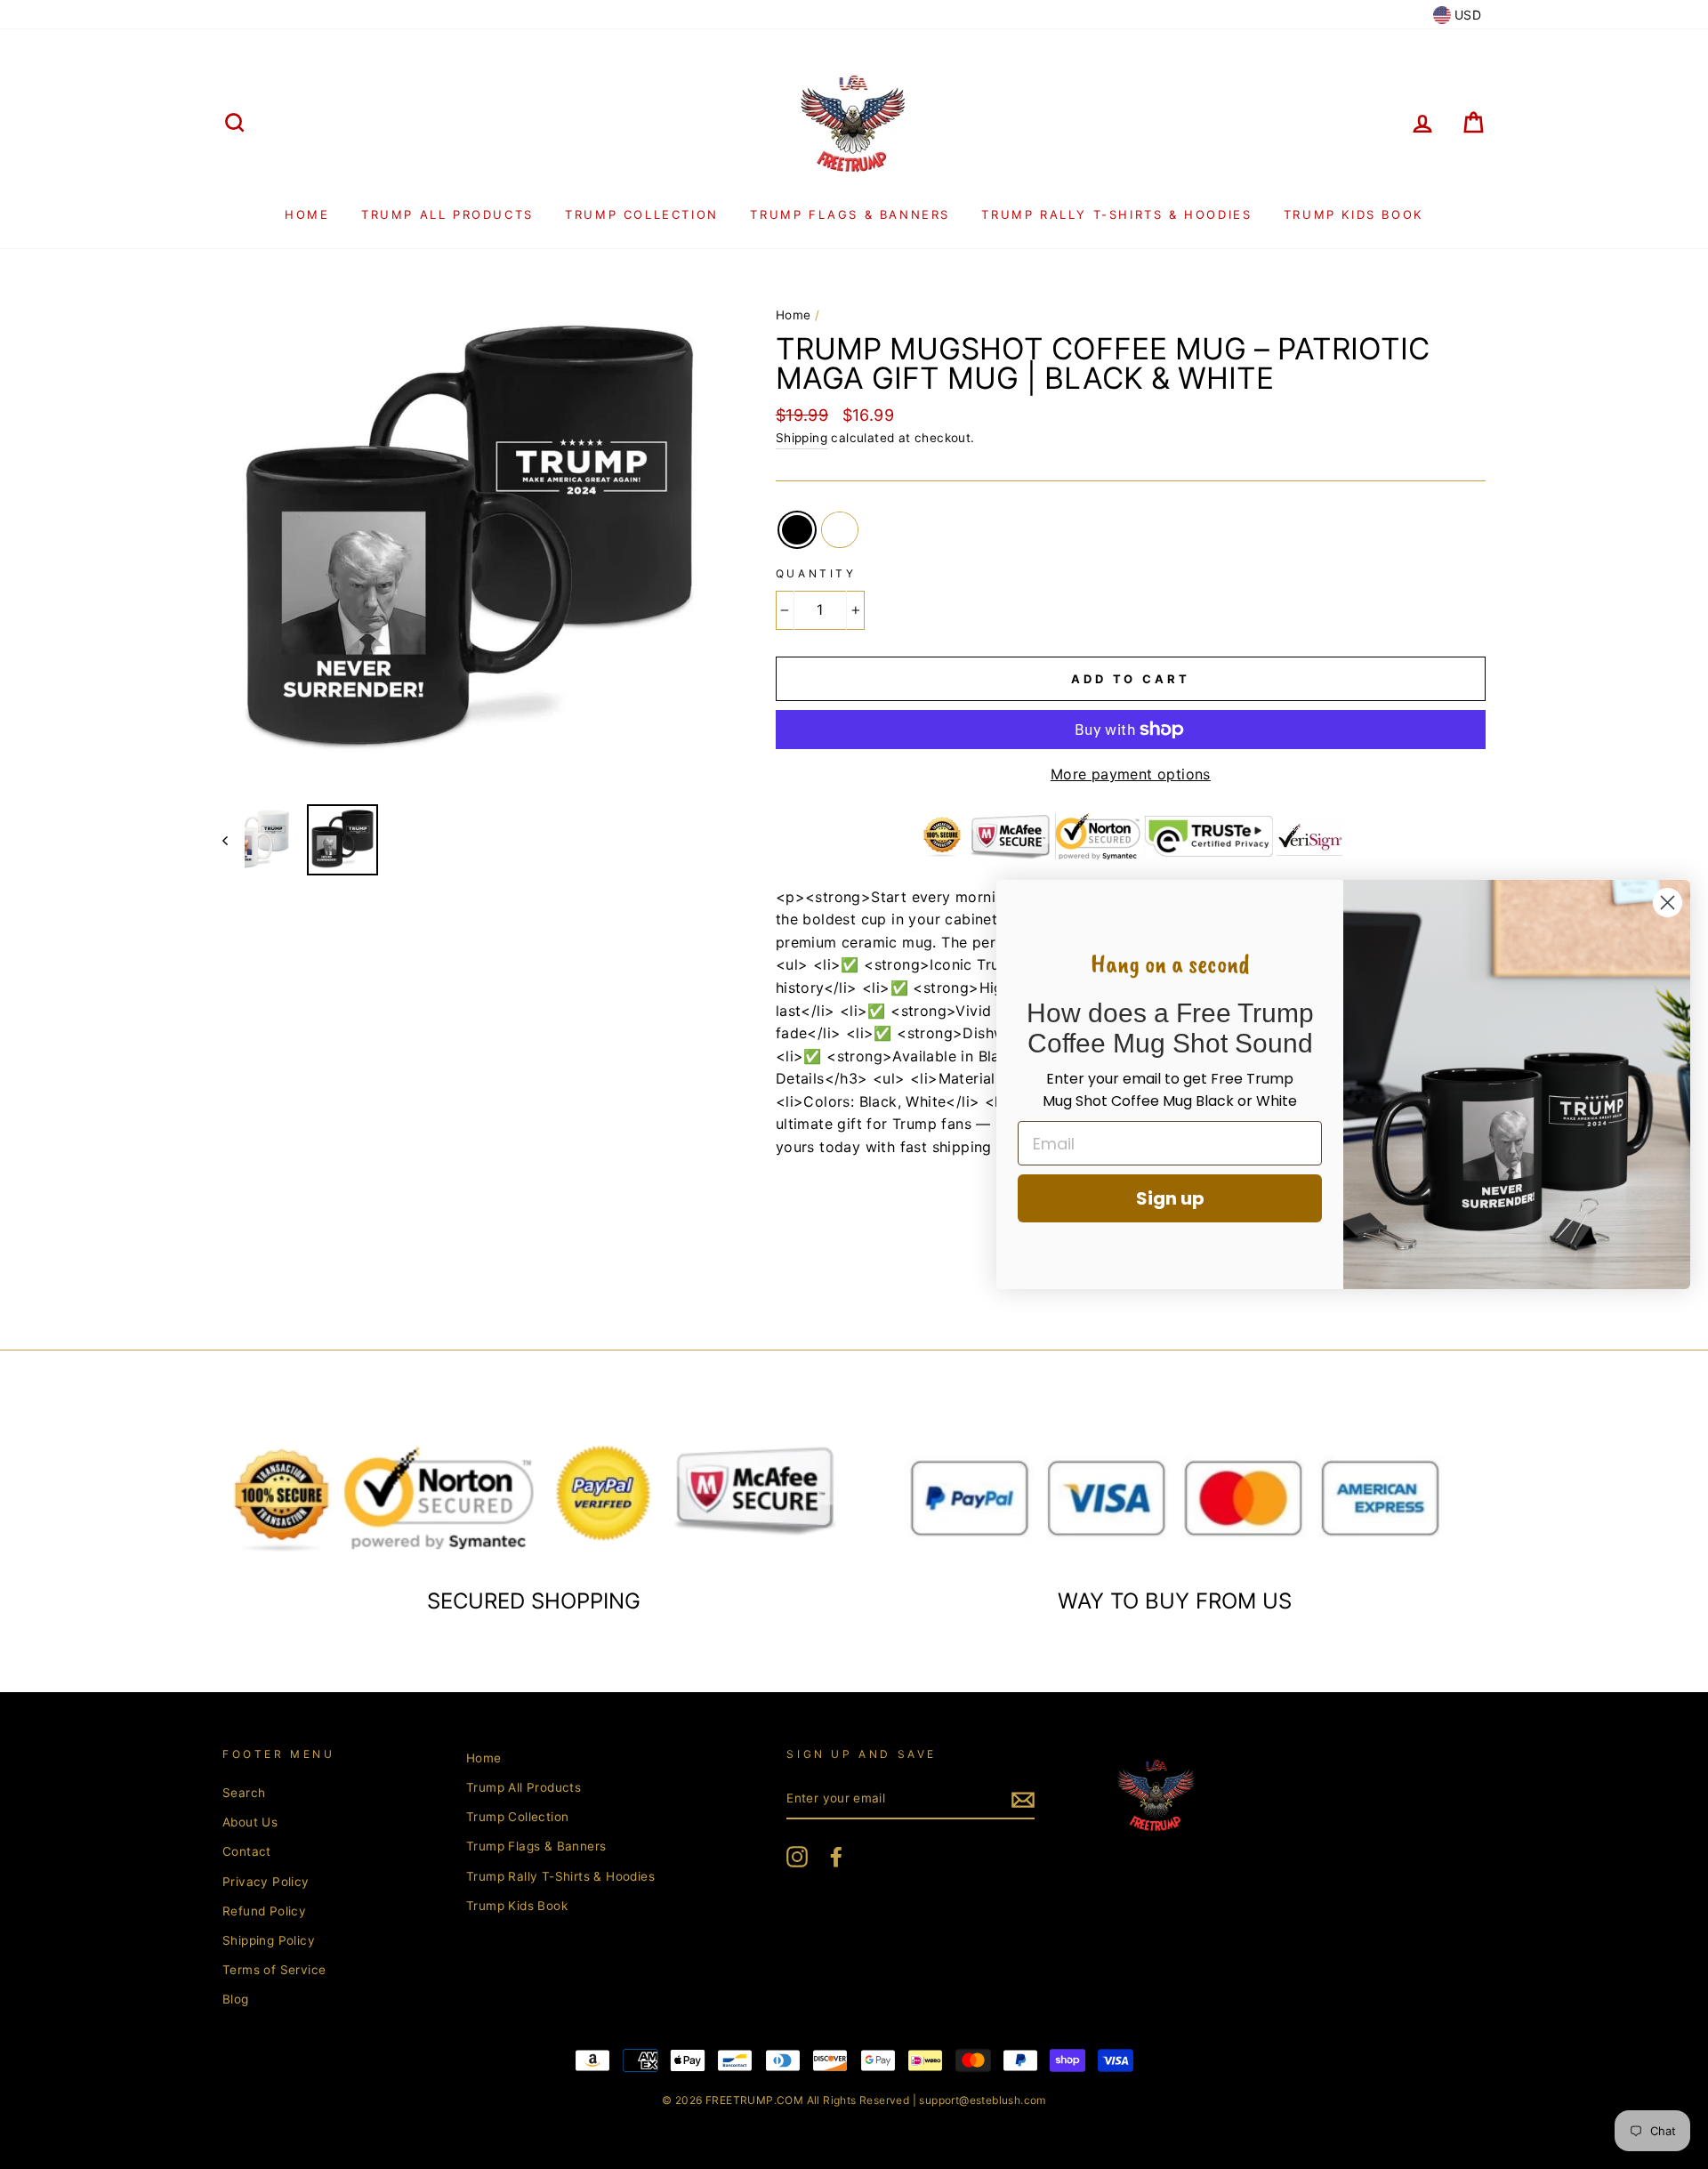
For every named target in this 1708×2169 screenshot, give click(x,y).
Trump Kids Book (1354, 214)
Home (307, 214)
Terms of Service (274, 1970)
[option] (469, 544)
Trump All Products (447, 214)
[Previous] (234, 840)
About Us (250, 1822)
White (840, 530)
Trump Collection (642, 214)
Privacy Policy (266, 1882)
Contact (247, 1851)
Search (244, 1793)
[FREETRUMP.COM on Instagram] (797, 1857)
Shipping (802, 438)
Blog (236, 1999)
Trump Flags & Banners (850, 214)
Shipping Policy (269, 1940)
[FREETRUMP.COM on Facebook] (836, 1857)
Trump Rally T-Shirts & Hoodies (1116, 214)
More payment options (1131, 774)
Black (797, 530)
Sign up (1170, 1198)
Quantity (816, 573)
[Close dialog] (1668, 903)
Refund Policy (264, 1911)
